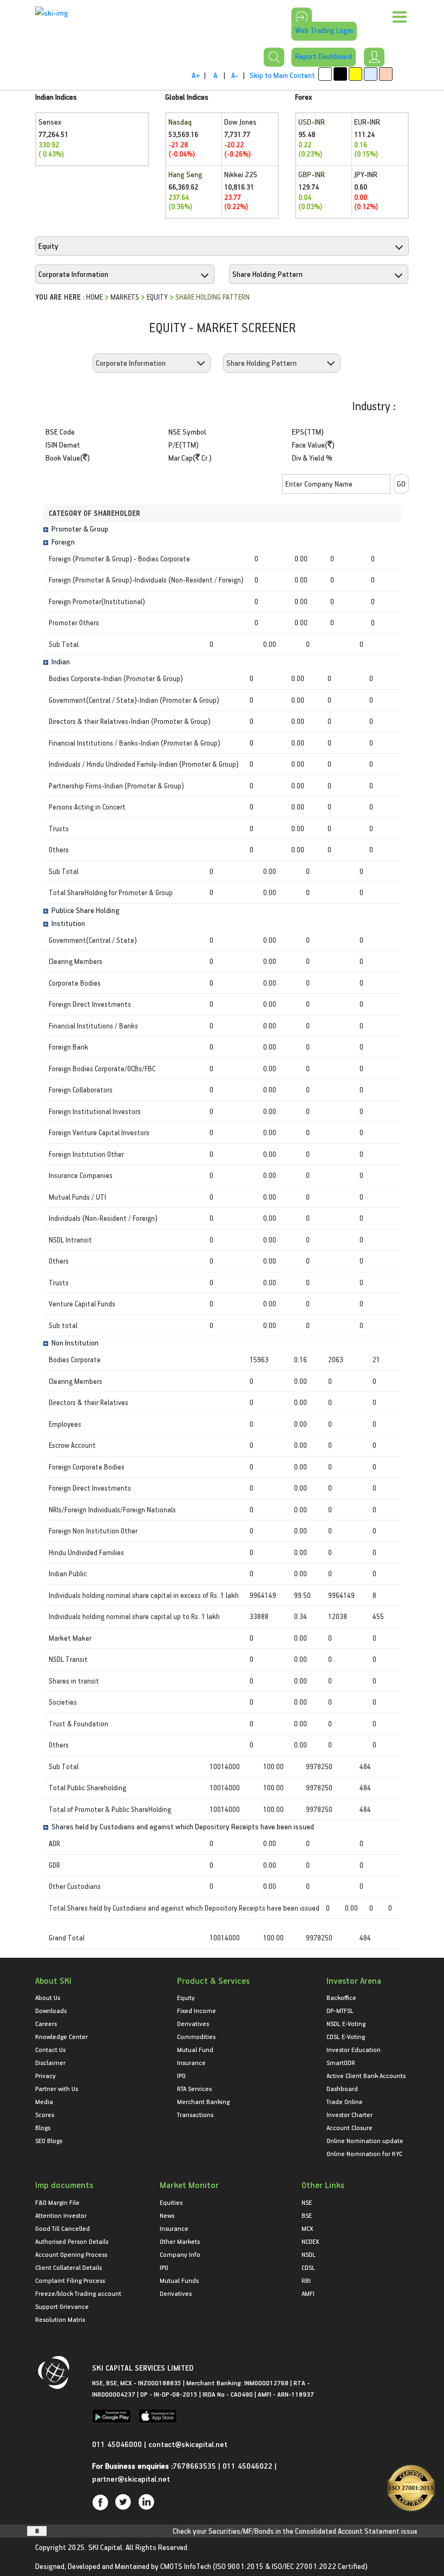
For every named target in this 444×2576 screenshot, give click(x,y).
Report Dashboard (324, 56)
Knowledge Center (61, 2036)
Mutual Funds (179, 2280)
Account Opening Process (71, 2254)
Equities (171, 2202)
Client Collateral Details (68, 2267)
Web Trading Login (324, 30)
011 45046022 (249, 2466)
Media (44, 2101)
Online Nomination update (365, 2140)
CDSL (308, 2267)
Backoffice (341, 1997)
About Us (48, 1997)
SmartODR (341, 2062)
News (167, 2215)
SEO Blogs (49, 2140)
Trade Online (345, 2101)
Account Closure (350, 2127)
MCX (307, 2228)
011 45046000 (118, 2444)
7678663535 (194, 2466)
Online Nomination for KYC (364, 2153)
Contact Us (50, 2049)
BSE (307, 2215)
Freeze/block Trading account (78, 2293)
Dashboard (342, 2088)
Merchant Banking (203, 2101)
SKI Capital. (106, 2547)
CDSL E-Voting (346, 2036)
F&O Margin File (57, 2202)
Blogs (43, 2127)
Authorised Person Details (72, 2241)
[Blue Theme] (371, 74)
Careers (46, 2023)
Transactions (195, 2114)
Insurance (191, 2062)
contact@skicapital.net (188, 2444)
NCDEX (310, 2241)
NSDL (309, 2254)
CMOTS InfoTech (186, 2566)
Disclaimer (50, 2062)
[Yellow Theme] (355, 74)
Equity (157, 297)
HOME (94, 297)
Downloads (51, 2010)
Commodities (196, 2036)
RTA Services (194, 2088)
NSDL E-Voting (346, 2023)
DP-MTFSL (340, 2010)
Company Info (180, 2254)
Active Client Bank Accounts (366, 2075)
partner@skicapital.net (131, 2479)
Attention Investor (61, 2215)
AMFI (308, 2293)
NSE (307, 2202)
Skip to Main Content (282, 75)
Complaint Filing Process (70, 2280)
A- (235, 75)
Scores (45, 2114)
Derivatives (193, 2023)
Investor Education (354, 2049)
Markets (125, 297)
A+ (196, 75)
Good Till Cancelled (63, 2228)
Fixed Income (197, 2010)
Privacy (45, 2075)
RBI (306, 2280)
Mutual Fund (195, 2049)
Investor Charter (350, 2114)
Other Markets (180, 2241)
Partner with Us (57, 2088)
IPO (181, 2075)
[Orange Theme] (386, 74)
